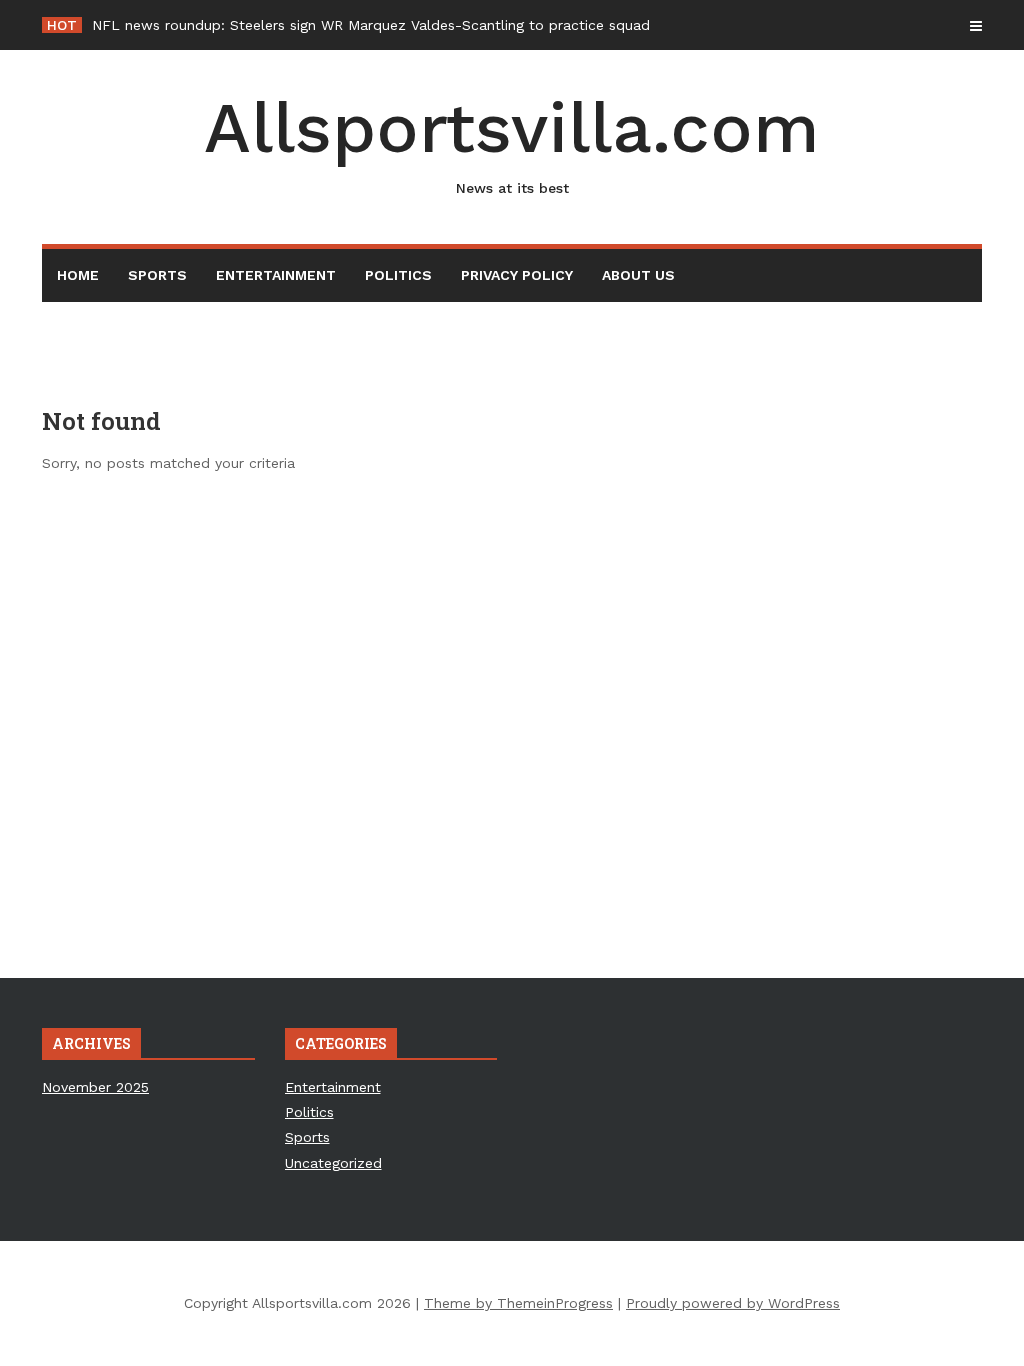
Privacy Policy (517, 275)
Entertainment (276, 275)
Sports (157, 275)
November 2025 (95, 1087)
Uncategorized (333, 1163)
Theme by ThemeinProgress (518, 1303)
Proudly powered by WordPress (733, 1303)
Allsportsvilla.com (512, 141)
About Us (638, 275)
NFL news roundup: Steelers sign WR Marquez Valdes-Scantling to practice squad (371, 25)
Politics (398, 275)
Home (78, 275)
